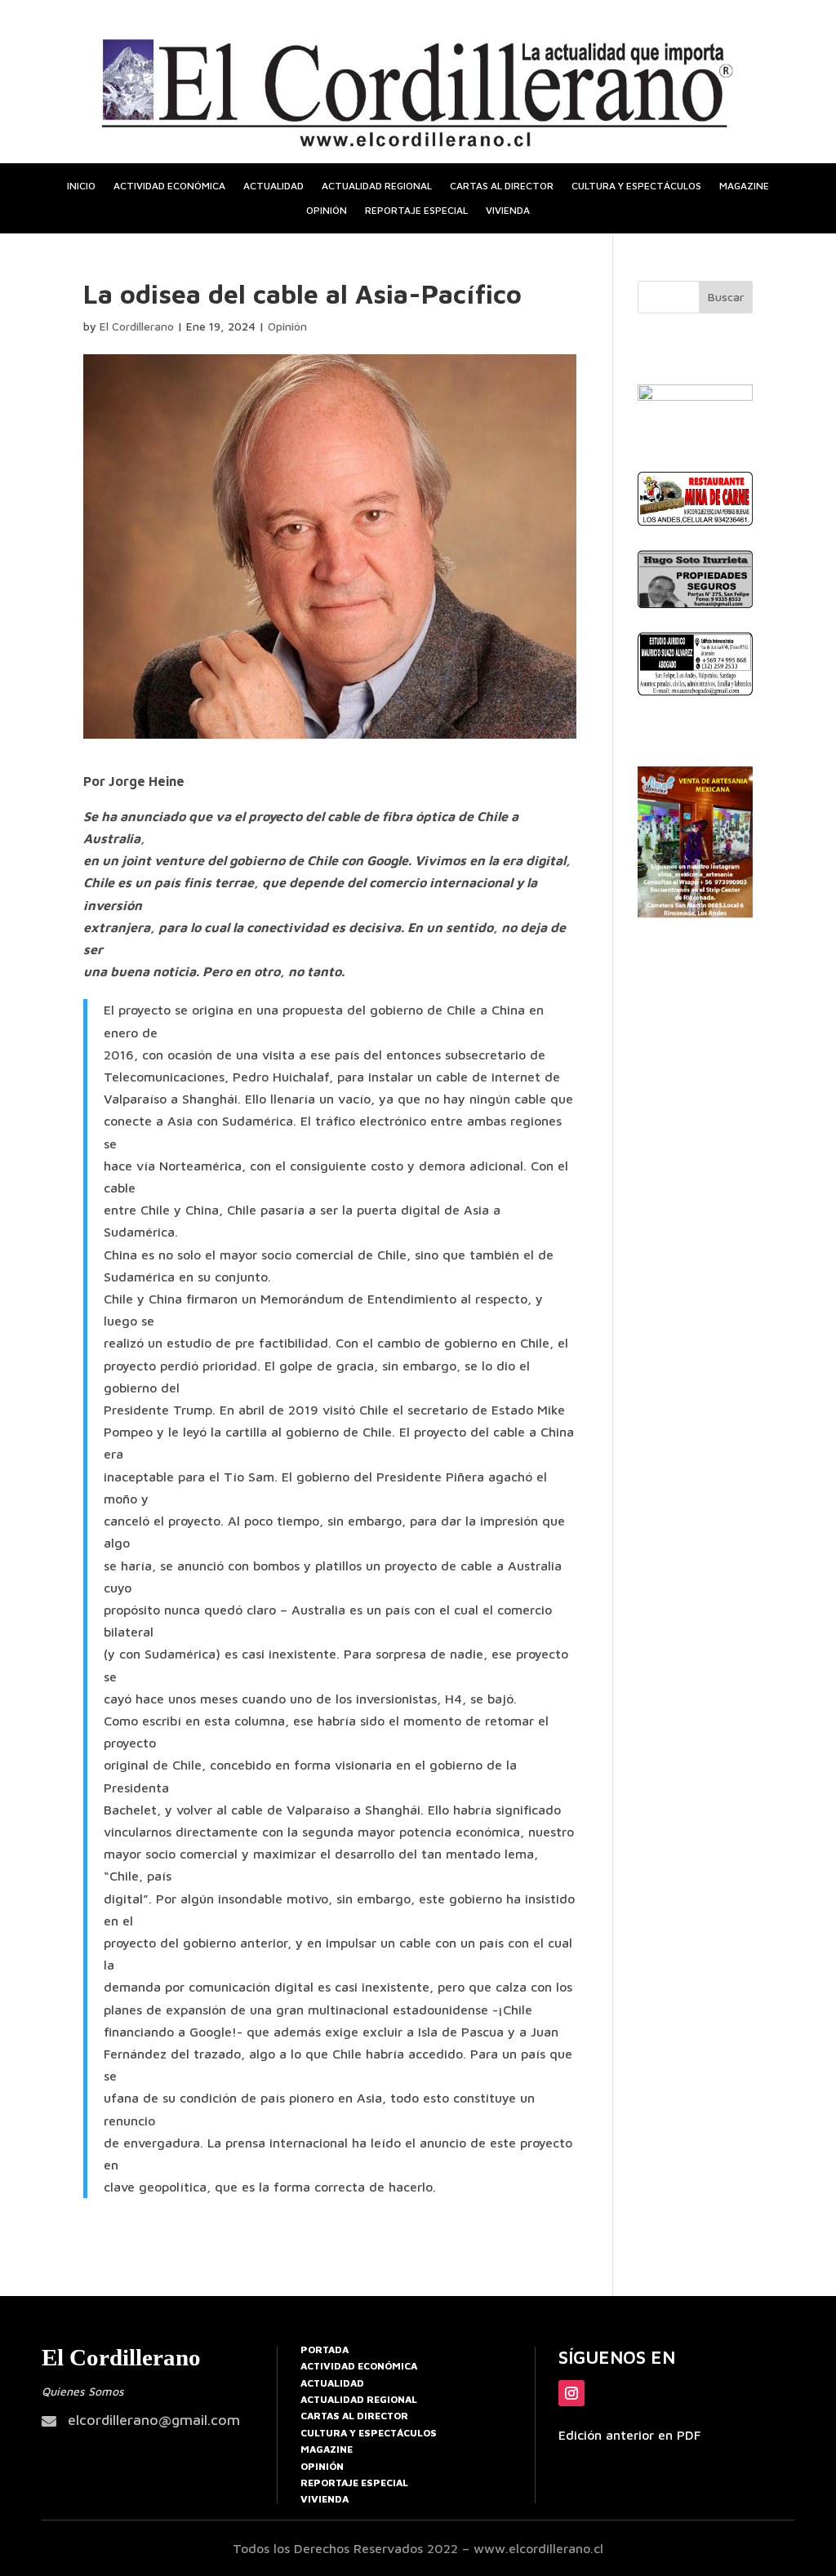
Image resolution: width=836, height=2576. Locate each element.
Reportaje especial (416, 211)
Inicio (81, 186)
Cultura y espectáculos (636, 186)
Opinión (327, 211)
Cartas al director (502, 186)
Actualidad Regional (359, 2399)
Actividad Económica (359, 2366)
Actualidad (273, 186)
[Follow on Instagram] (571, 2393)
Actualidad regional (377, 186)
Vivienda (508, 211)
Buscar (726, 297)
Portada (325, 2349)
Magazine (744, 186)
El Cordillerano (137, 326)
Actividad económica (169, 186)
